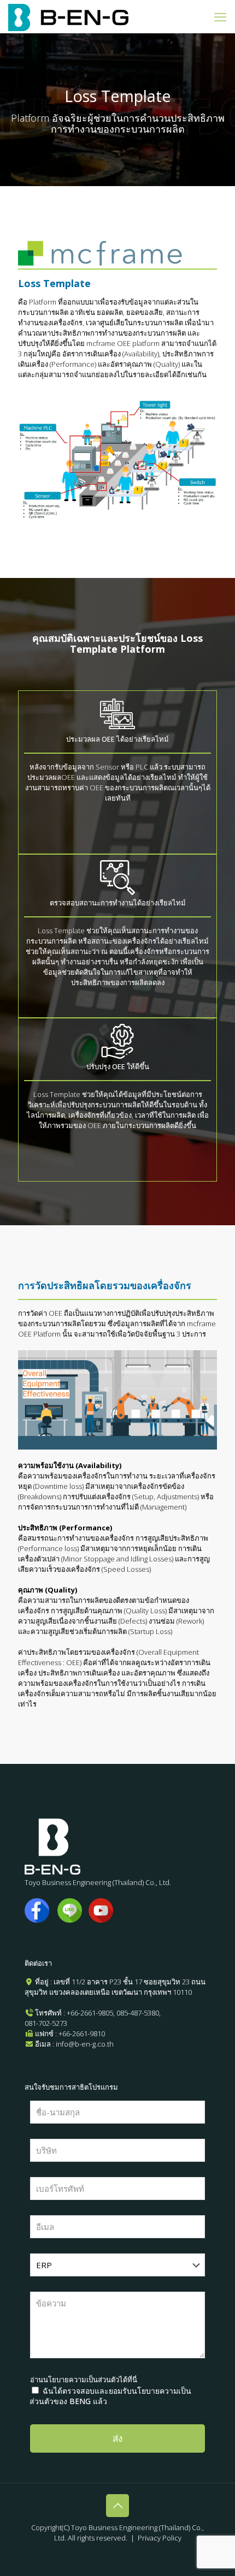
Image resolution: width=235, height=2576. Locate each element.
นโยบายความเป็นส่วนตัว (81, 2380)
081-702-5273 (46, 2023)
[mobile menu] (220, 16)
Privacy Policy (160, 2538)
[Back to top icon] (117, 2506)
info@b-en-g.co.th (85, 2044)
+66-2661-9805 (90, 2013)
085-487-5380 (138, 2013)
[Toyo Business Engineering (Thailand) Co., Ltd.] (68, 16)
